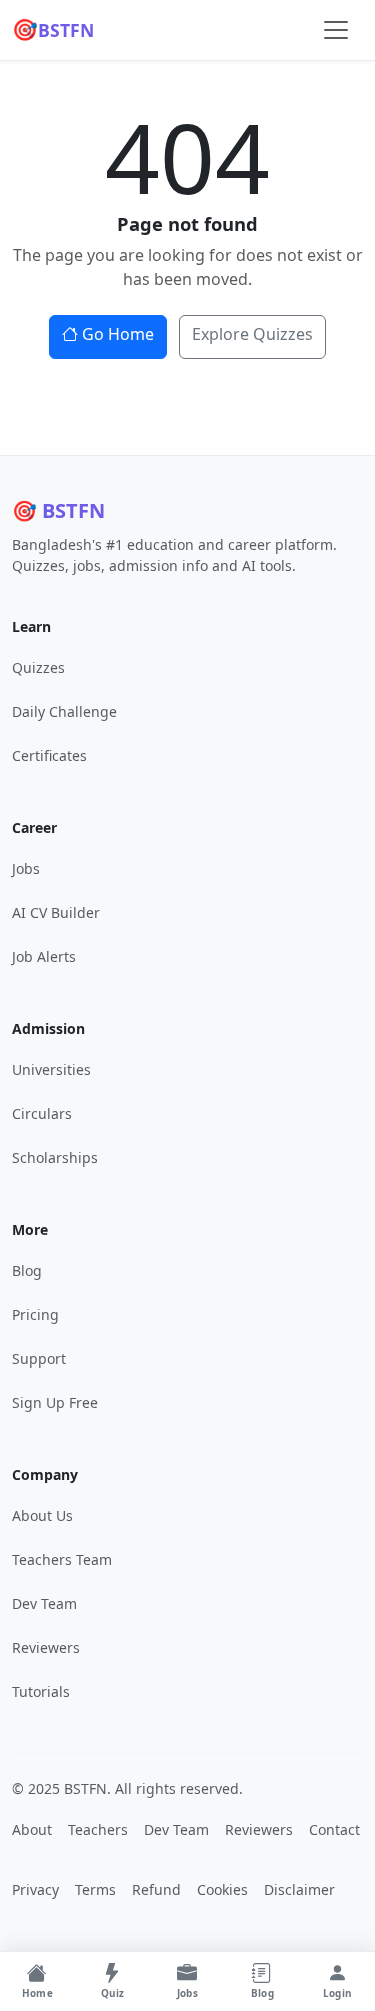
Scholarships (55, 1157)
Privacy (35, 1889)
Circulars (42, 1113)
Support (39, 1358)
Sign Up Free (55, 1402)
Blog (27, 1270)
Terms (95, 1889)
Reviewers (46, 1647)
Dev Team (44, 1603)
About (32, 1829)
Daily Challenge (64, 711)
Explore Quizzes (252, 334)
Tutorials (41, 1691)
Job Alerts (44, 956)
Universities (51, 1069)
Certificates (49, 755)
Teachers (98, 1829)
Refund (156, 1889)
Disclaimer (299, 1889)
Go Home (118, 334)
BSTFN (53, 29)
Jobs (26, 868)
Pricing (35, 1314)
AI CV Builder (56, 912)
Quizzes (38, 667)
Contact (334, 1829)
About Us (42, 1515)
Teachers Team (62, 1559)
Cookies (222, 1889)
